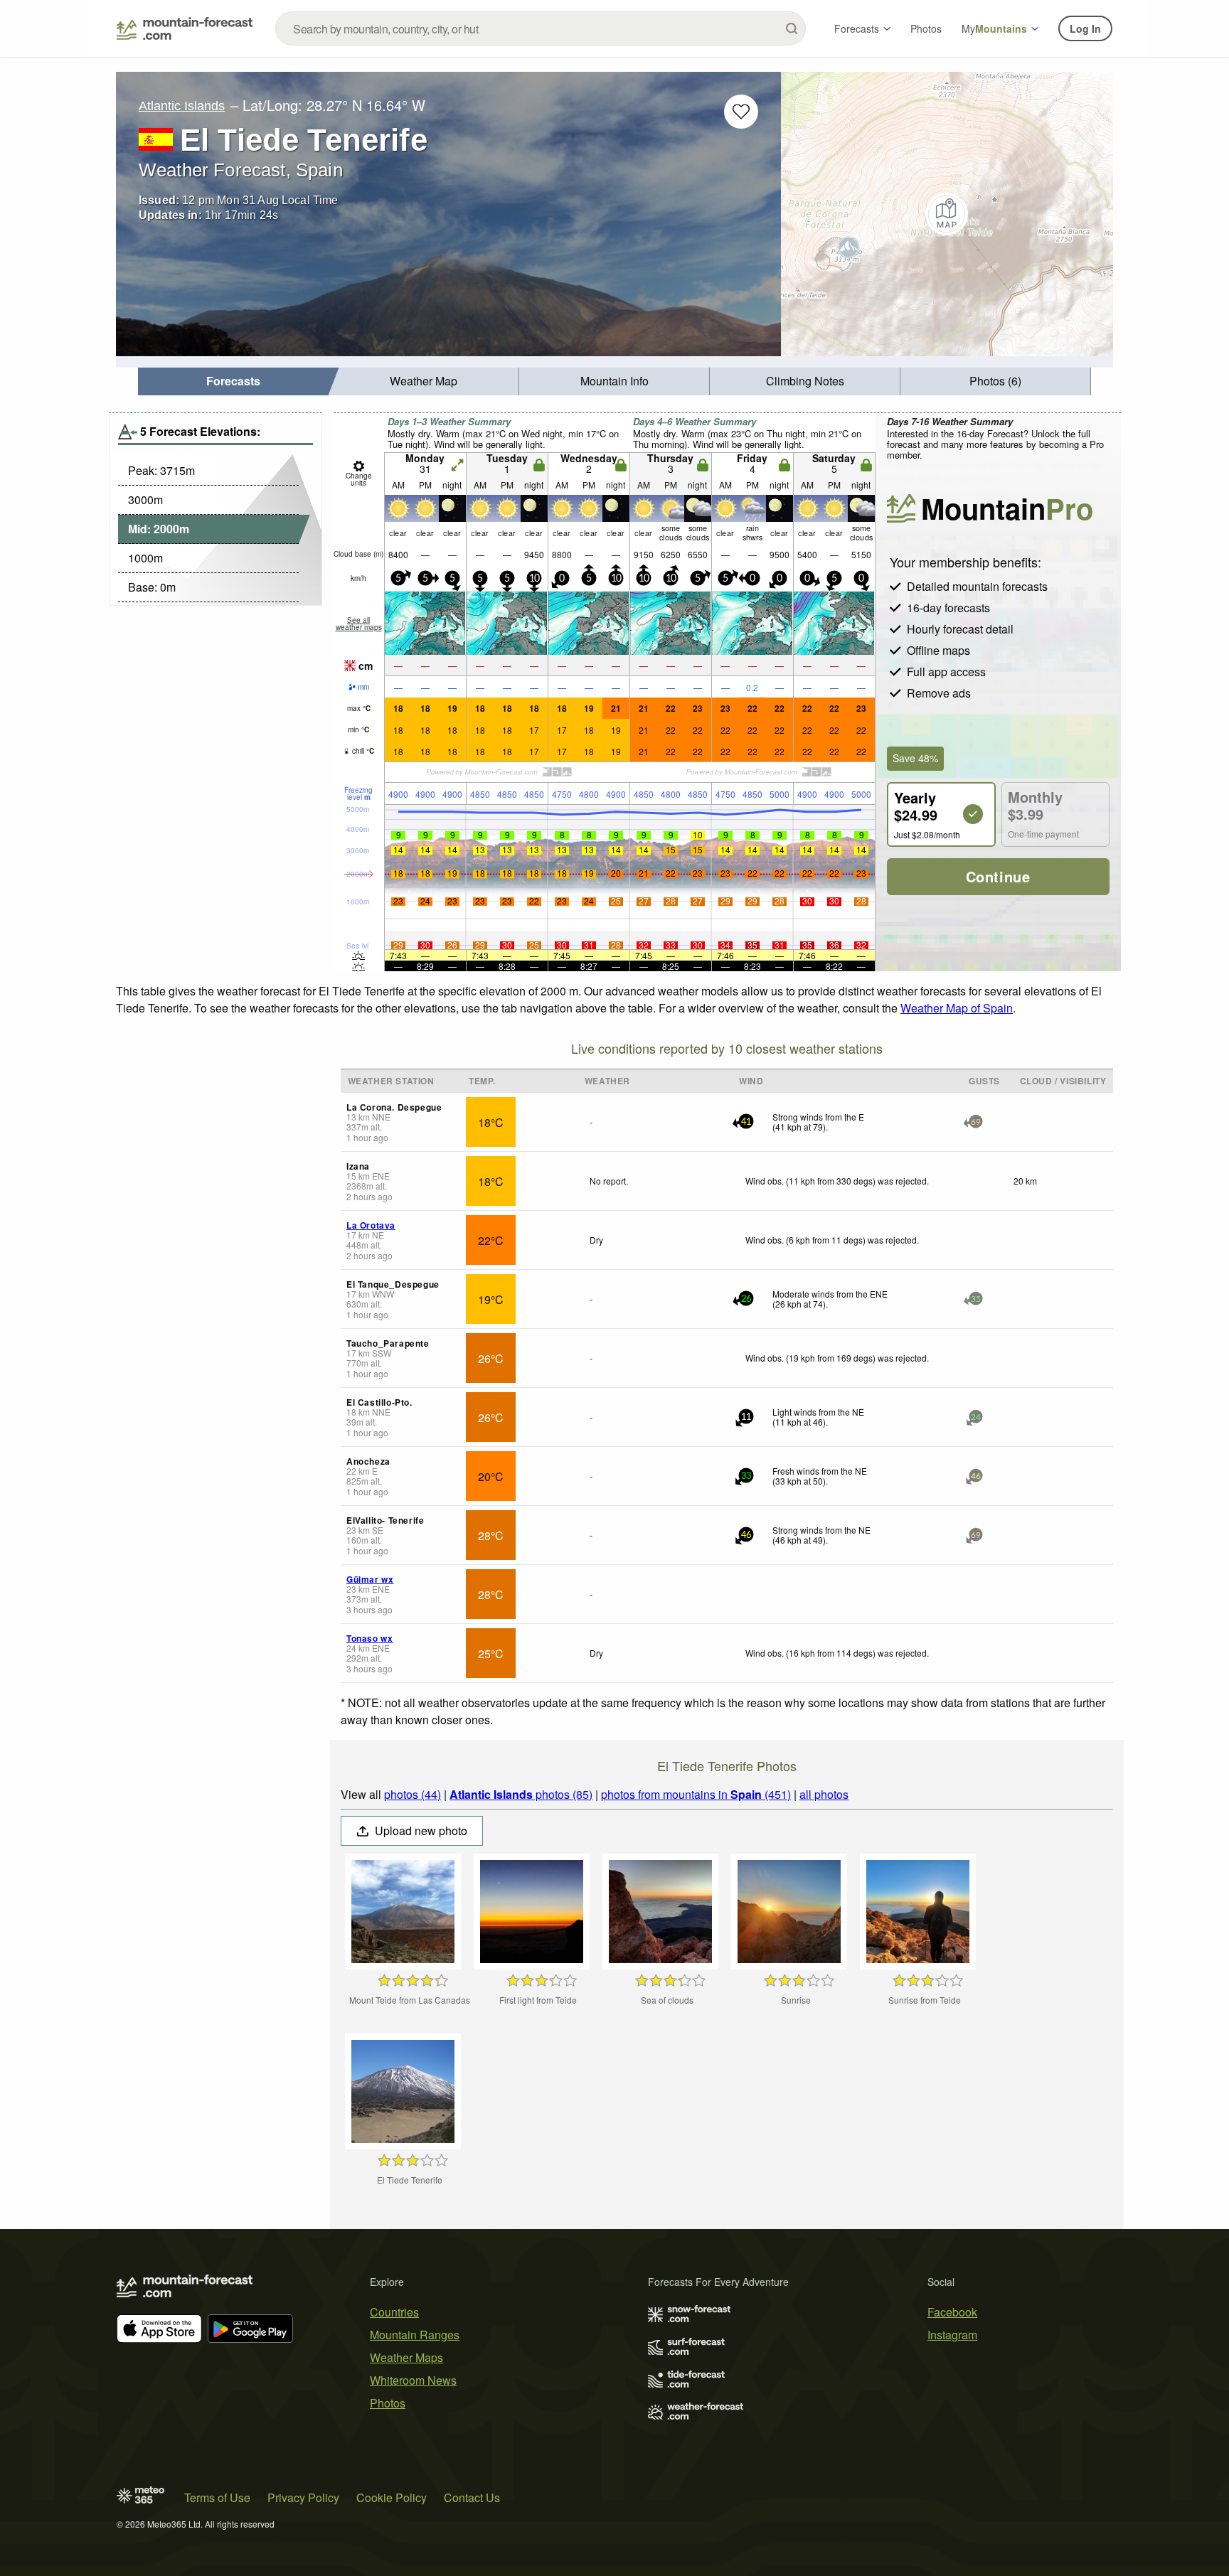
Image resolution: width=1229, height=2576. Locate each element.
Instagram (952, 2335)
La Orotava (371, 1225)
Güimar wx (370, 1579)
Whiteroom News (413, 2380)
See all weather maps (359, 624)
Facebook (952, 2312)
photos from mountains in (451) (696, 1794)
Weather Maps (406, 2357)
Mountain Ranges (415, 2335)
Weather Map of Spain (957, 1008)
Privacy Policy (303, 2497)
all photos (824, 1794)
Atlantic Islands (182, 106)
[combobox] (541, 28)
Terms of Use (217, 2497)
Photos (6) (995, 381)
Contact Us (472, 2497)
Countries (394, 2312)
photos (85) (521, 1794)
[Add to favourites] (741, 112)
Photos (926, 28)
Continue (998, 876)
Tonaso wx (369, 1638)
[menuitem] (233, 381)
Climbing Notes (805, 381)
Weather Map (424, 381)
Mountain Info (614, 381)
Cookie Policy (392, 2497)
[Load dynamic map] (947, 214)
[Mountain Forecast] (185, 28)
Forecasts (857, 28)
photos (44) (413, 1794)
